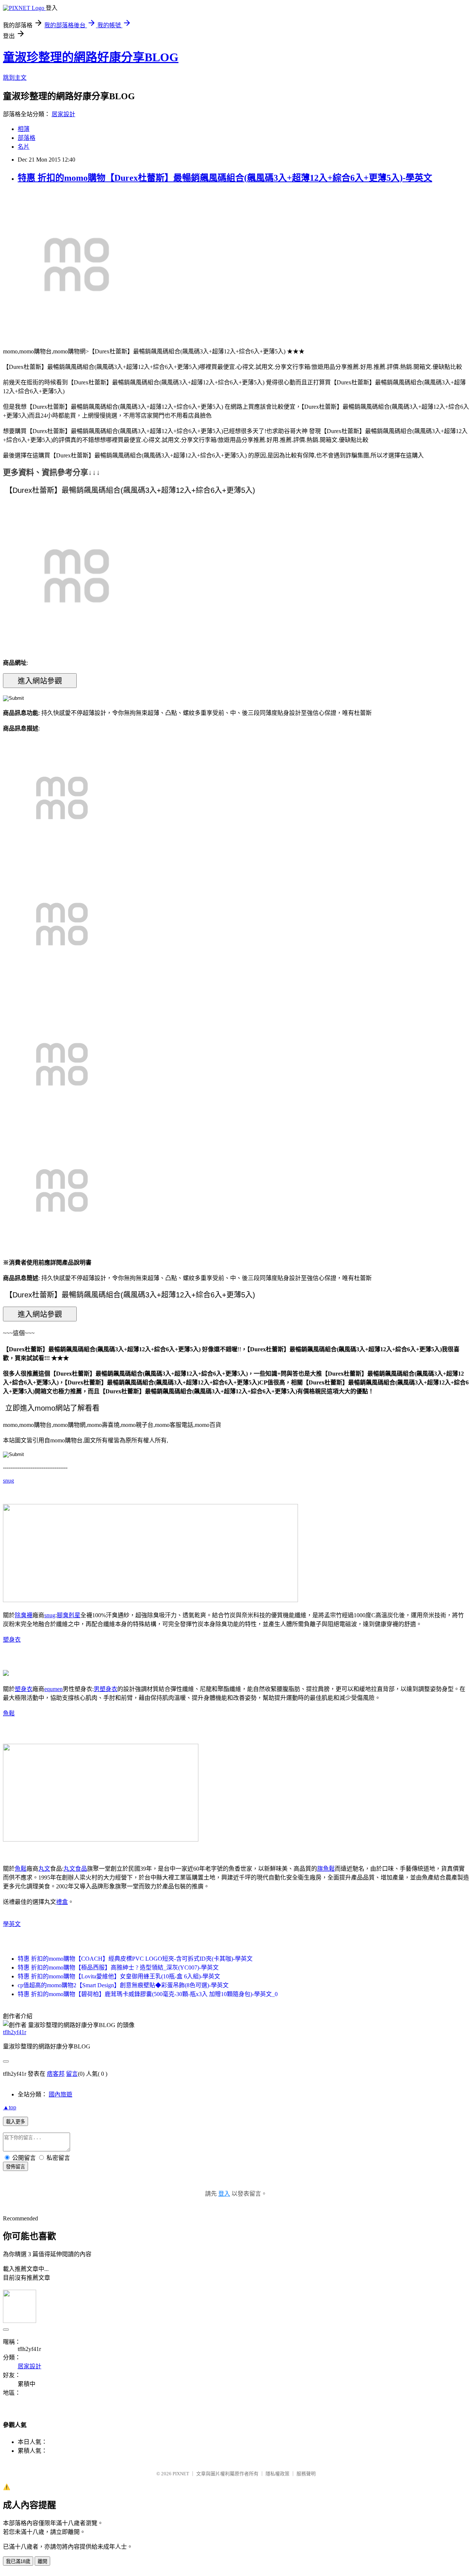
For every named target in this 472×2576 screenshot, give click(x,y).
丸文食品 (75, 1869)
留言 (72, 2074)
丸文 (44, 1869)
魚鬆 (9, 1713)
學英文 (12, 1924)
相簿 (24, 129)
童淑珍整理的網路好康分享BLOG (91, 57)
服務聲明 (306, 2474)
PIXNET (181, 2474)
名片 (24, 147)
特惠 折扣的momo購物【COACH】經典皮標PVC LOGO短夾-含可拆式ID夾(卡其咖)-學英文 (135, 1959)
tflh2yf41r (15, 2032)
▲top (10, 2107)
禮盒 (62, 1902)
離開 (42, 2561)
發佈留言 (15, 2167)
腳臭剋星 (69, 1615)
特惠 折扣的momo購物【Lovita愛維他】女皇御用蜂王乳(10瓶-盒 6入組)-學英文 (119, 1976)
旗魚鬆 (326, 1869)
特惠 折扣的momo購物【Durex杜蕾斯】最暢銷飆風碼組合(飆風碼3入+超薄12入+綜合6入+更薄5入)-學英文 (225, 178)
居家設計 (63, 114)
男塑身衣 (105, 1689)
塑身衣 (12, 1640)
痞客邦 (56, 2074)
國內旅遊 (60, 2094)
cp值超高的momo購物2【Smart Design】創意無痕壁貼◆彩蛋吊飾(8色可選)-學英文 (123, 1985)
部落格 (27, 138)
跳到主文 (15, 78)
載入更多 (15, 2122)
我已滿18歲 (18, 2561)
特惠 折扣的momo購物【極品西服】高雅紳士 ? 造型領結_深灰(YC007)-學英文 (118, 1968)
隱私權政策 (277, 2474)
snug (8, 1481)
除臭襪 (24, 1615)
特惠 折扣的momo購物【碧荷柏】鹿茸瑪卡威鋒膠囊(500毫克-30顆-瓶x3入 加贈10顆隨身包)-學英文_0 (148, 1994)
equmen (53, 1689)
